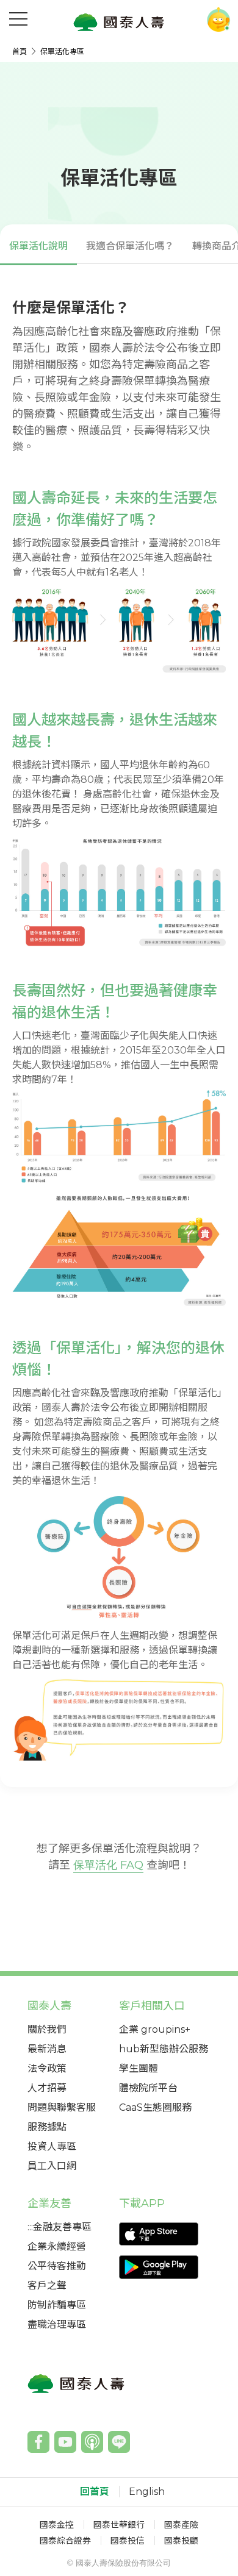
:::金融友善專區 (60, 2227)
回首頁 (95, 2492)
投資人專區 (52, 2146)
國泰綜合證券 (65, 2541)
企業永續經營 (57, 2246)
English (147, 2492)
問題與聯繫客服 (62, 2107)
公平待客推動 (57, 2266)
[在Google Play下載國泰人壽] (165, 2267)
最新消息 (47, 2049)
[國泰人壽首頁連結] (119, 22)
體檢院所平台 (148, 2088)
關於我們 (47, 2029)
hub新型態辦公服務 (164, 2049)
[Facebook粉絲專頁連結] (38, 2442)
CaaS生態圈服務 (155, 2107)
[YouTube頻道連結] (65, 2442)
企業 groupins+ (155, 2029)
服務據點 (47, 2127)
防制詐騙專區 (57, 2305)
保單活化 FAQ (108, 1865)
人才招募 (47, 2088)
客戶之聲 (47, 2285)
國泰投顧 (181, 2541)
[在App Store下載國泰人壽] (165, 2234)
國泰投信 (128, 2541)
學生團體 (139, 2068)
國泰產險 (181, 2525)
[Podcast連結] (92, 2442)
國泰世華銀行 (119, 2525)
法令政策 (47, 2068)
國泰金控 (57, 2525)
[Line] (119, 2442)
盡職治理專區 (57, 2324)
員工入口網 (52, 2166)
